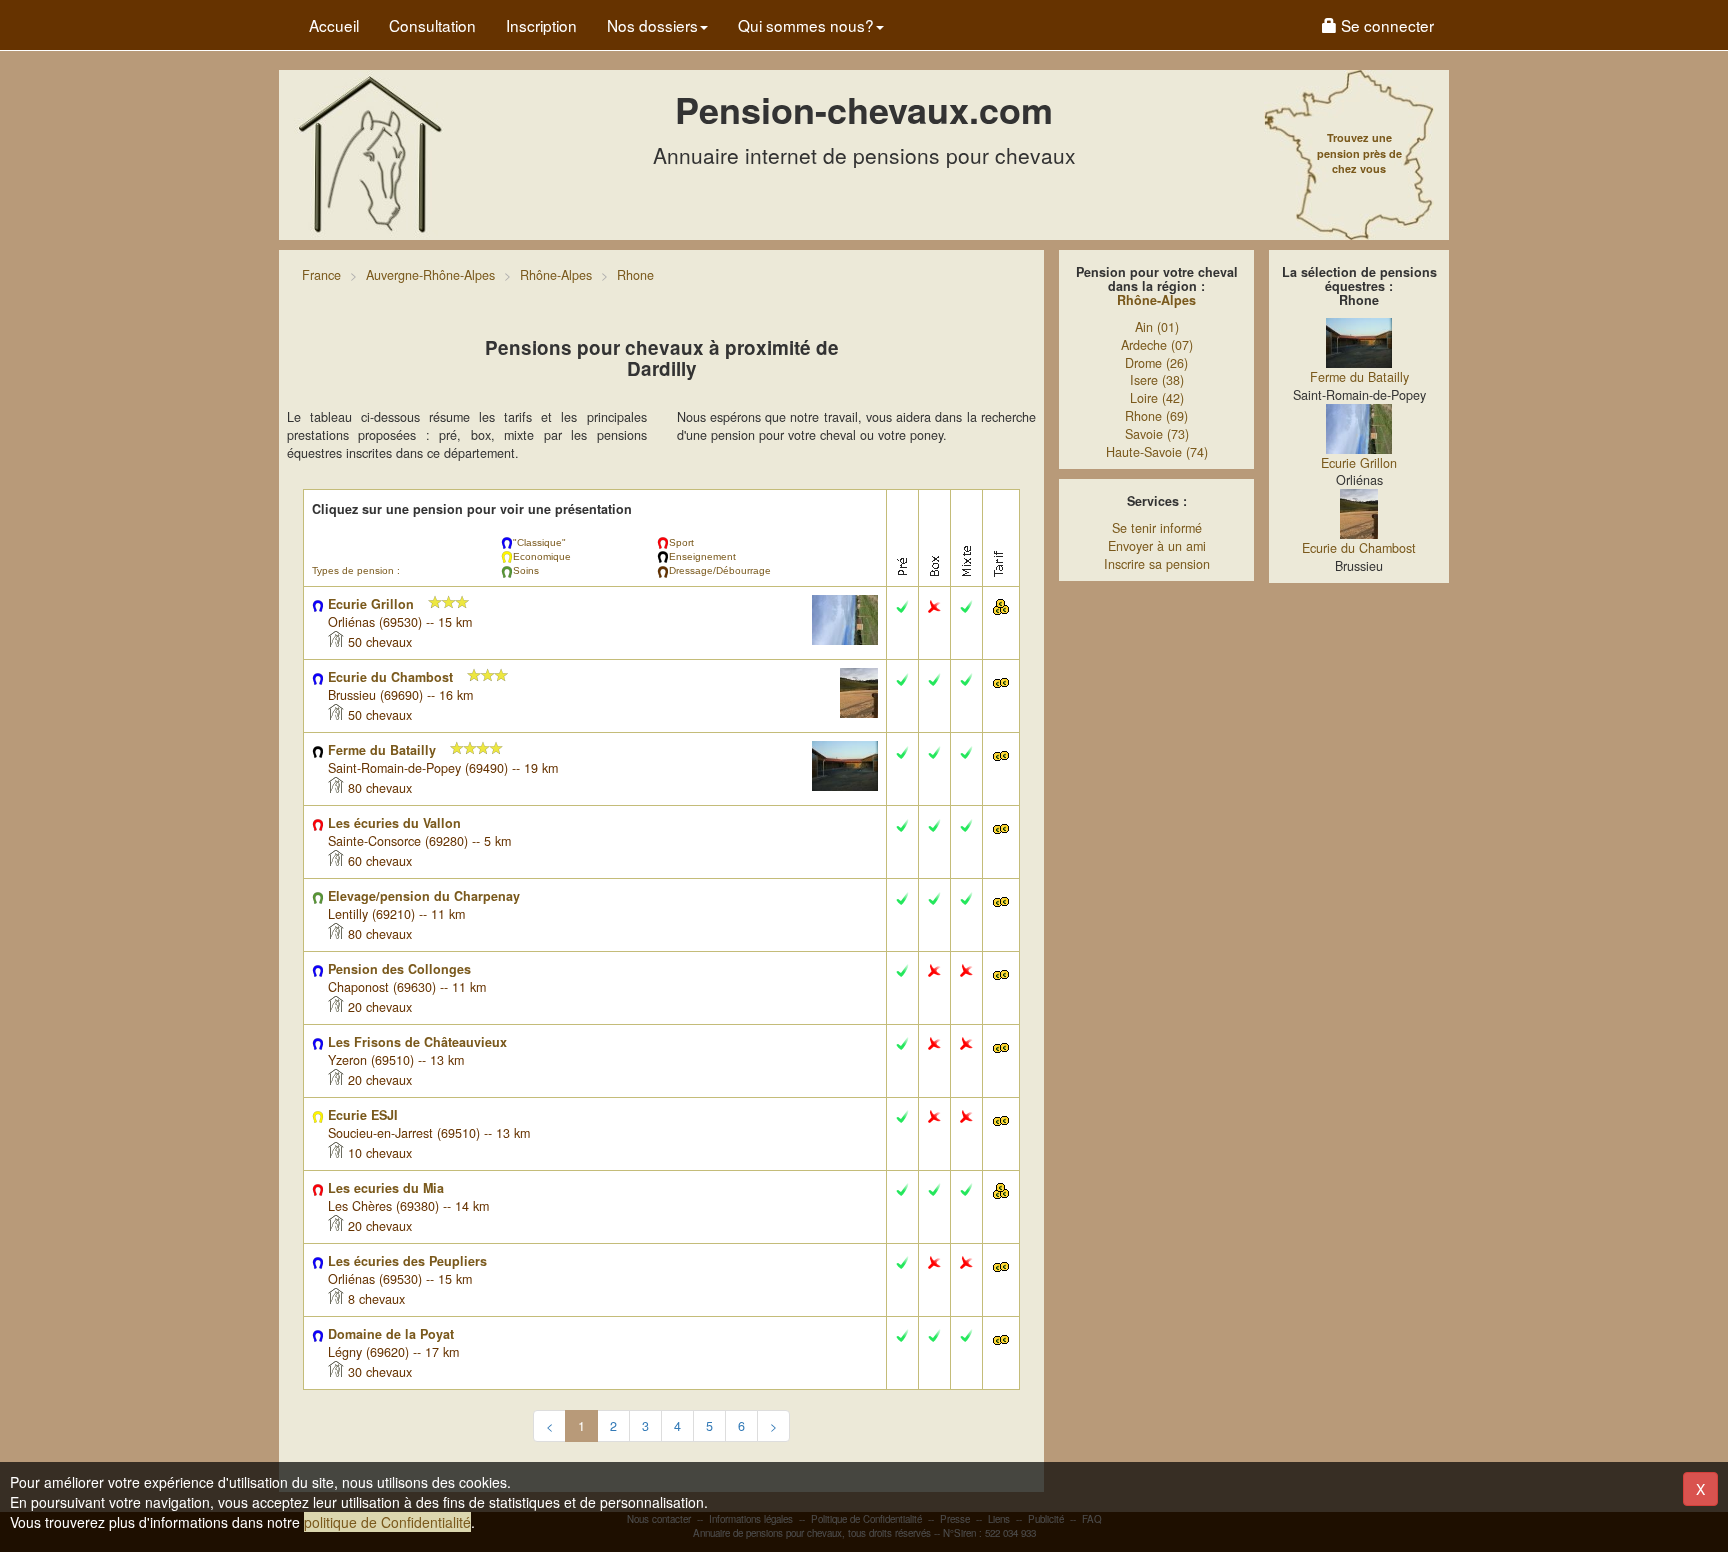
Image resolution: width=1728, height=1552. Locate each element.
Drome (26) (1156, 363)
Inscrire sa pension (1157, 564)
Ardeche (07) (1157, 345)
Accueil (334, 25)
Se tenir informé (1157, 528)
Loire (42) (1157, 398)
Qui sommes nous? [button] (806, 25)
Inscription (541, 25)
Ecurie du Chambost (1359, 548)
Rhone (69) (1156, 416)
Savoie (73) (1157, 434)
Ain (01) (1157, 327)
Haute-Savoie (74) (1157, 452)
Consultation (432, 25)
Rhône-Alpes (1156, 300)
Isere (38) (1157, 380)
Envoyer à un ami (1157, 546)
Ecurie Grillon (1359, 463)
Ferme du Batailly (1359, 377)
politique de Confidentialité (387, 1522)
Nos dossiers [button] (652, 25)
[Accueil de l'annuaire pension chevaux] (369, 153)
